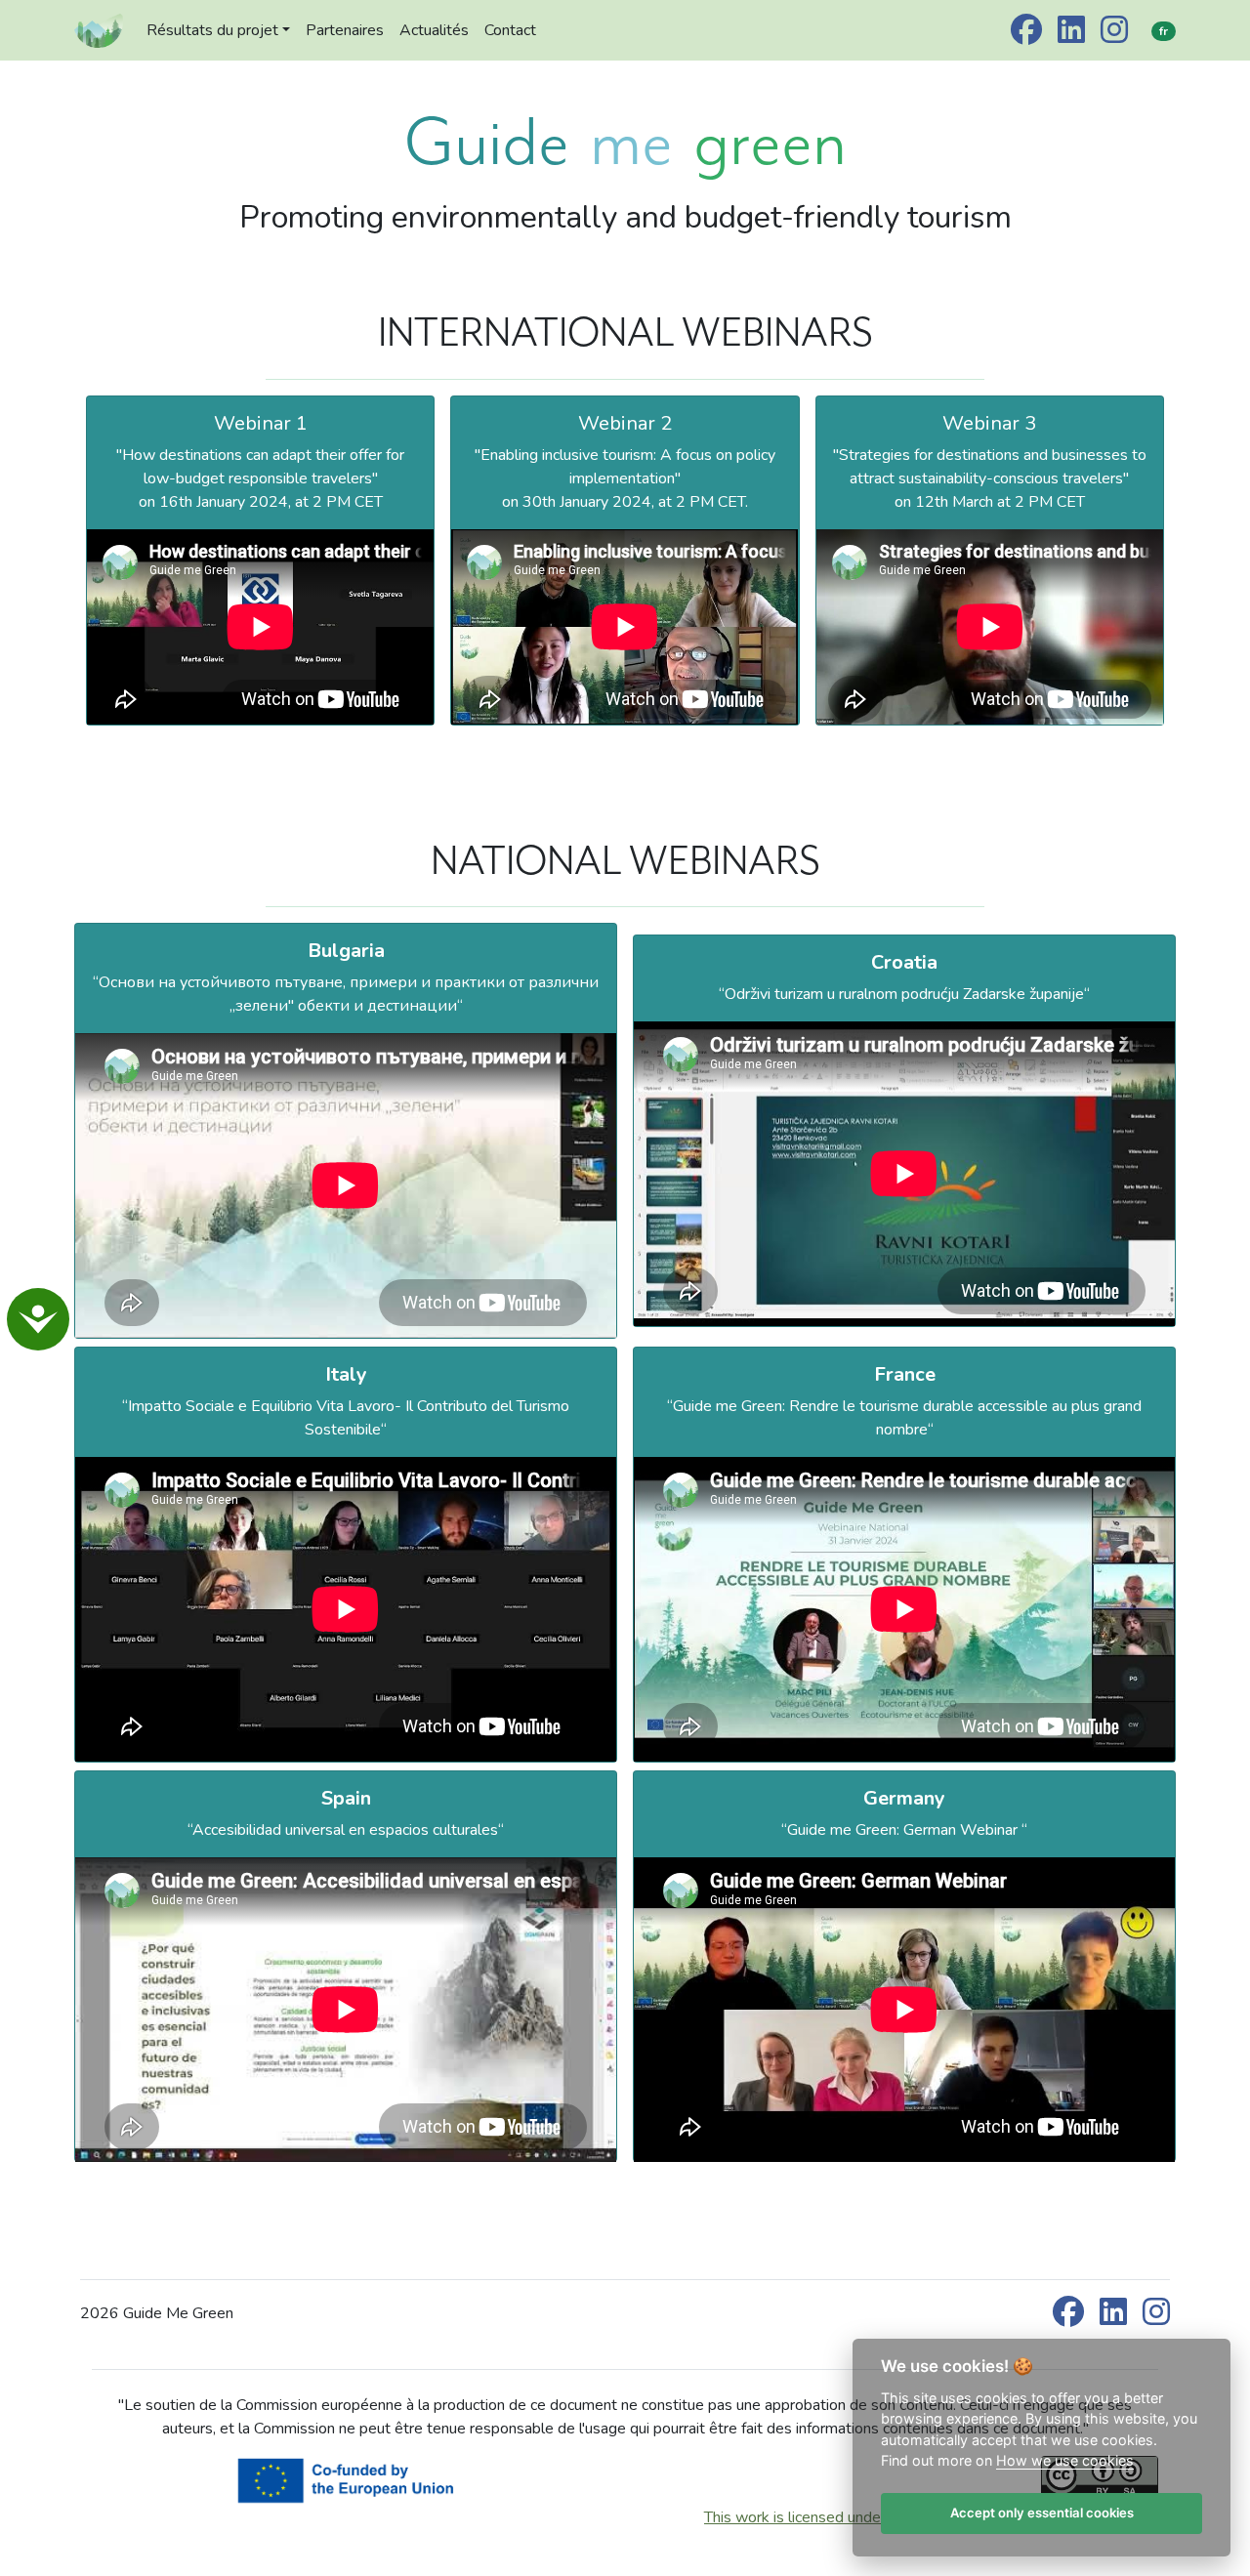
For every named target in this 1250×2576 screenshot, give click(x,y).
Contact (510, 30)
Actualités (434, 30)
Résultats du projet (212, 30)
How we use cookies (1065, 2461)
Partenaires (345, 30)
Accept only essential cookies (1041, 2514)
